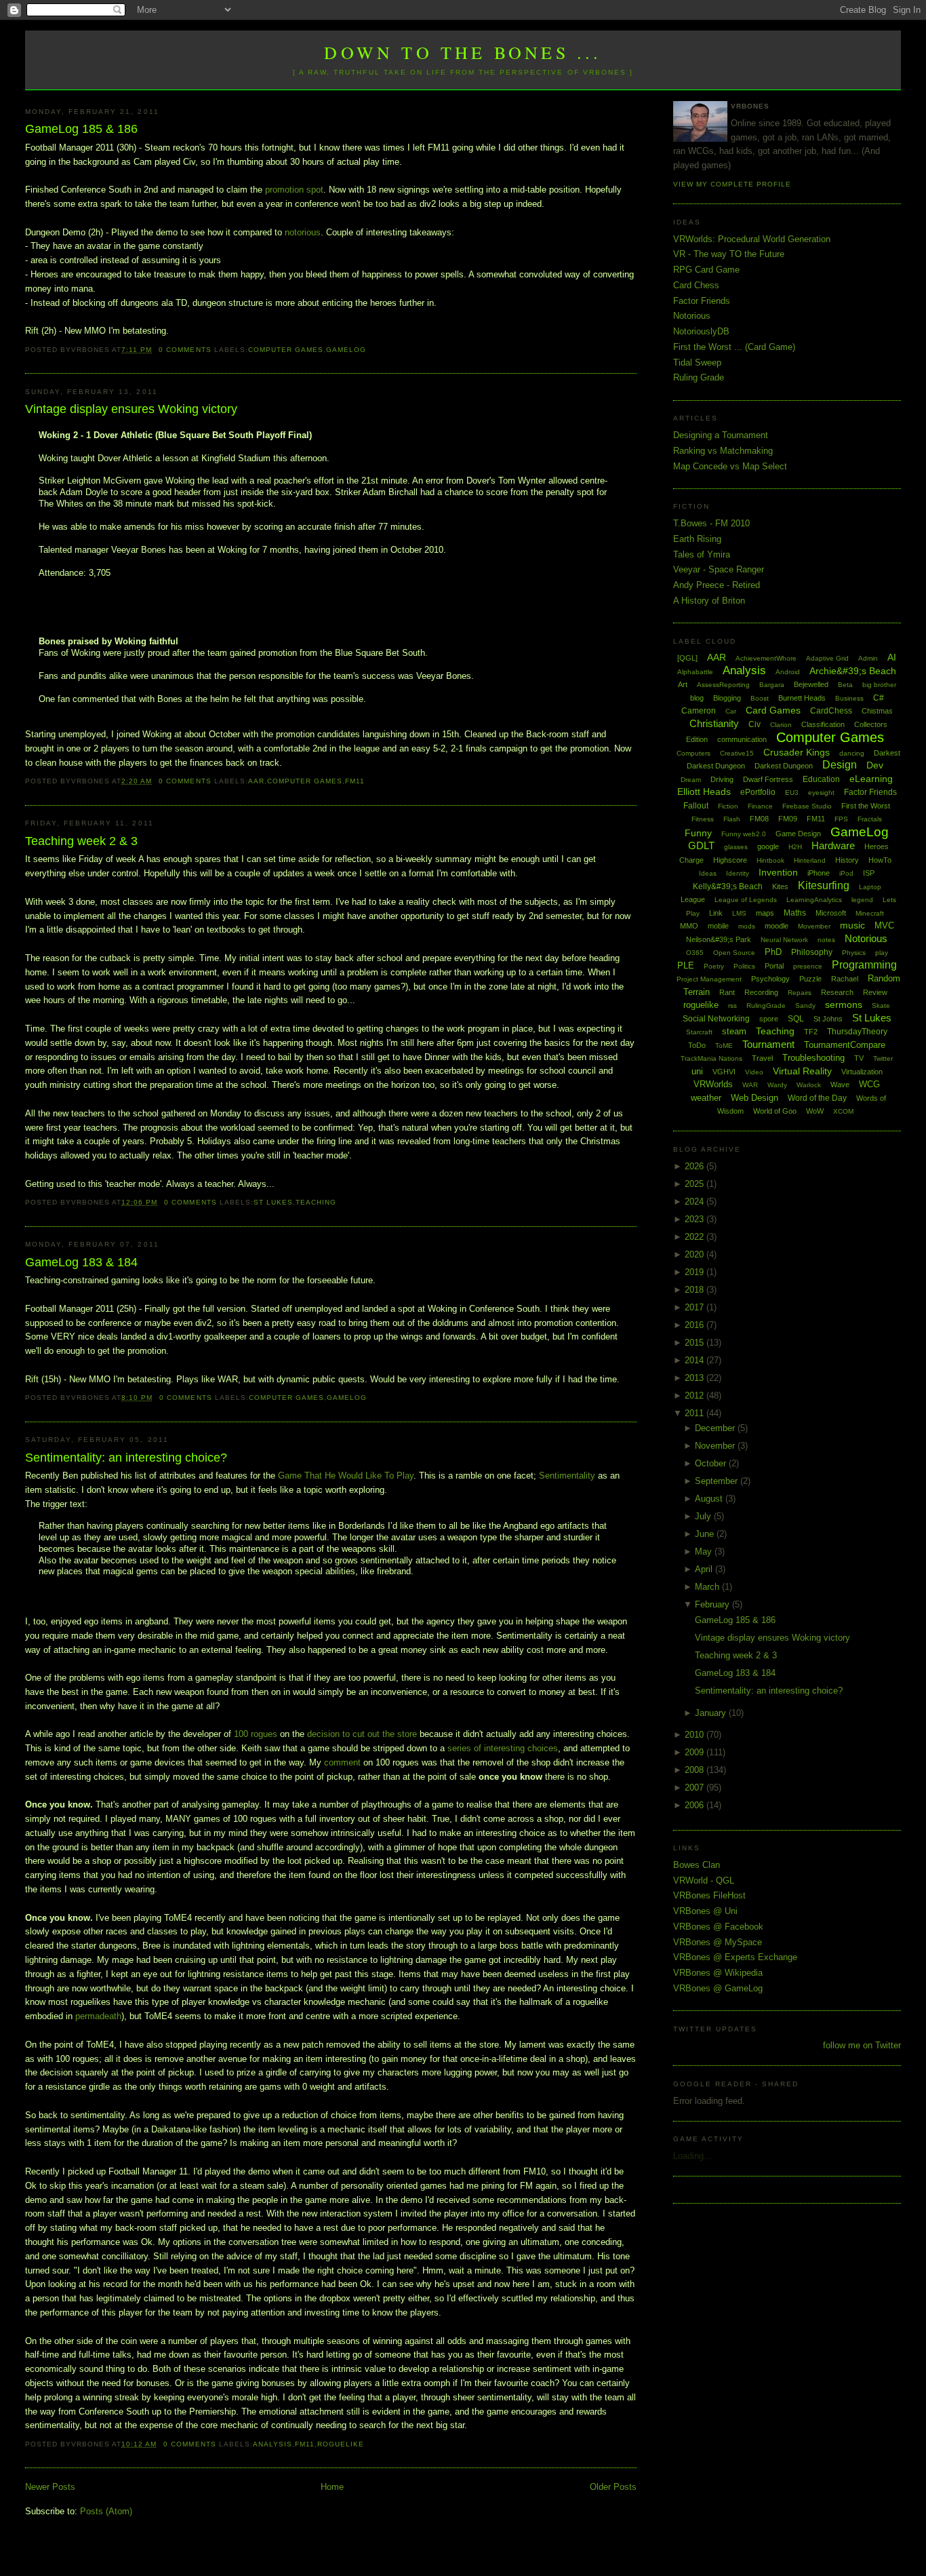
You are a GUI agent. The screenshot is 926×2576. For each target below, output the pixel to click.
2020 (696, 1254)
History (847, 860)
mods (747, 926)
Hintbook (770, 860)
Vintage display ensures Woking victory (131, 409)
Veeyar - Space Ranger (719, 569)
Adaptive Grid (827, 658)
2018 (696, 1290)
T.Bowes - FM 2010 (711, 523)
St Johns (828, 1019)
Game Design (798, 834)
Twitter (883, 1058)
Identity (738, 873)
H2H (795, 847)
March (708, 1587)
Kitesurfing (824, 885)
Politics (744, 966)
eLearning (871, 779)
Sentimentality (567, 1476)
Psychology (770, 979)
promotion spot (294, 190)
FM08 (759, 819)
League (693, 899)
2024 (696, 1202)
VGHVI (724, 1072)
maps (765, 913)
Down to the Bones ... (463, 52)
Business (849, 698)
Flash (732, 819)
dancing (852, 753)
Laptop (870, 887)
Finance (760, 806)
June (706, 1534)
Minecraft (870, 913)
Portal (774, 966)
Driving (722, 779)
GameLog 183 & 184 (81, 1262)
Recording (761, 992)
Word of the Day (817, 1098)
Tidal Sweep (697, 363)
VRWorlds (713, 1084)
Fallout (696, 806)
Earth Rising (697, 539)
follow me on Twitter (862, 2045)
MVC (884, 925)
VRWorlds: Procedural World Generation (752, 239)
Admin (868, 658)
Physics (854, 953)
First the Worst (866, 806)
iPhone (819, 873)
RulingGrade (766, 1006)
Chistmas (877, 711)
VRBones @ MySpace (718, 1942)
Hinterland (810, 860)
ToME (724, 1046)
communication (742, 739)
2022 (696, 1237)
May (705, 1552)
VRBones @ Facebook (718, 1927)
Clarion (781, 725)
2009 (696, 1752)
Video (754, 1072)
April (705, 1569)
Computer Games (286, 350)
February (713, 1604)
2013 (696, 1378)
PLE (686, 965)
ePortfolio (758, 792)
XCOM (843, 1111)
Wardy (777, 1085)
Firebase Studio (807, 806)
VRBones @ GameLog (718, 1988)
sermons (844, 1004)
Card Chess (696, 285)
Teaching (316, 1202)
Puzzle (810, 979)
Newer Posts (50, 2487)
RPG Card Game (706, 270)
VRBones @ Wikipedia (718, 1973)
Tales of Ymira (702, 554)
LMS (739, 913)
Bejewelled (811, 684)
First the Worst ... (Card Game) (734, 347)
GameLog (346, 350)
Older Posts (613, 2487)
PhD (773, 952)
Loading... (692, 2156)
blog (697, 698)
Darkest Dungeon (784, 766)
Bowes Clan (697, 1865)
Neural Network (784, 940)
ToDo (697, 1045)
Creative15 (737, 753)
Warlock (809, 1085)
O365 (695, 953)
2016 (696, 1325)
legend (862, 900)
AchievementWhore (766, 658)
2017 (696, 1307)
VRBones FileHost (709, 1895)
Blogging (727, 698)
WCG (869, 1084)
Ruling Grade (699, 377)
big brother (879, 685)
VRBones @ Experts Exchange (735, 1957)
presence (808, 966)
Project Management (709, 979)
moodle (777, 926)
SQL (796, 1019)
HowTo (880, 860)
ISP (869, 873)
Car (731, 711)
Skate (881, 1006)
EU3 (792, 793)
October (712, 1463)
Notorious (692, 316)
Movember (814, 926)
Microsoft (831, 913)
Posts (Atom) (106, 2511)
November (716, 1446)
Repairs (800, 993)
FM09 (788, 819)
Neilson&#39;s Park (719, 939)
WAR (750, 1085)
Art (683, 684)
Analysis (273, 2444)
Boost (760, 698)
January (712, 1713)
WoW (815, 1111)
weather (706, 1098)
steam (734, 1031)
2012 (696, 1396)
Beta (845, 685)
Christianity (714, 723)
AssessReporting (723, 685)
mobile (718, 926)
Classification (823, 724)
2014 (696, 1360)
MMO (689, 926)
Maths (795, 913)
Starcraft (699, 1032)
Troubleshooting (813, 1058)
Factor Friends (702, 301)
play (882, 953)
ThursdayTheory (857, 1032)
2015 (696, 1343)
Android (788, 672)
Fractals (870, 819)
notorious (303, 232)
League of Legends (746, 900)
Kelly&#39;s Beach (728, 886)
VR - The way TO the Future (729, 254)
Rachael (845, 979)
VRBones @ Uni (705, 1911)
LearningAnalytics (814, 900)
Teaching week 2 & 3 (81, 841)
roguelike (341, 2444)
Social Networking (716, 1019)
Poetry (714, 966)
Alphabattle (695, 672)
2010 (696, 1735)
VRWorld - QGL (704, 1880)
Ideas (708, 873)
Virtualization (862, 1072)
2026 (696, 1166)
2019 (696, 1272)
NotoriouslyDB (701, 331)
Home (332, 2487)
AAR (256, 781)
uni (697, 1071)
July (704, 1516)
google (768, 846)
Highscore (730, 860)
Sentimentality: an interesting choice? (126, 1458)
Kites (780, 886)
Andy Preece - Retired (717, 585)
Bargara (772, 685)
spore (769, 1019)
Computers (693, 753)
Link (716, 913)
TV (859, 1058)
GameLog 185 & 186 (81, 129)
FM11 (355, 781)
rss (732, 1006)
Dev (875, 765)
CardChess (831, 711)
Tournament (768, 1044)
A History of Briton (709, 601)
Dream (691, 780)
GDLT (701, 845)
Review (875, 992)
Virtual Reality (802, 1071)
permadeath (98, 2016)
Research (837, 992)
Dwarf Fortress (768, 779)
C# (879, 698)
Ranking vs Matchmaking (723, 451)
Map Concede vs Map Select (730, 466)
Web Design (754, 1098)
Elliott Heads (704, 792)
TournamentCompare (845, 1045)
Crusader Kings (797, 752)
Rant (727, 992)
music (852, 925)
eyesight (821, 793)
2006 (696, 1805)
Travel (762, 1058)
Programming (864, 965)
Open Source (734, 953)
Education (821, 779)
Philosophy (812, 952)
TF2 (811, 1032)
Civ (754, 724)
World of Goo (775, 1111)
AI (892, 657)
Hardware (833, 845)
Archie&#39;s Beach (853, 671)
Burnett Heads (802, 698)
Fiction (728, 806)
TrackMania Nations (711, 1058)
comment (342, 1762)
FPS (841, 819)
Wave (840, 1085)
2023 (696, 1219)
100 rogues (256, 1734)
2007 (696, 1788)
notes (826, 940)
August (710, 1499)
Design (840, 765)
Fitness (703, 819)
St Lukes (273, 1202)
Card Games (773, 710)
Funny (698, 833)
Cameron (699, 711)
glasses (736, 847)
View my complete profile (732, 184)
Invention (778, 872)
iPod (846, 873)
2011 (696, 1413)
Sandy (805, 1006)
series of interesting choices (503, 1748)
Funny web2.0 (744, 834)
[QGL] (687, 658)
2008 (696, 1770)
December (716, 1428)
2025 (696, 1184)
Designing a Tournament (721, 435)
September (718, 1481)
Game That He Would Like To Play (346, 1476)
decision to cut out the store (362, 1734)
